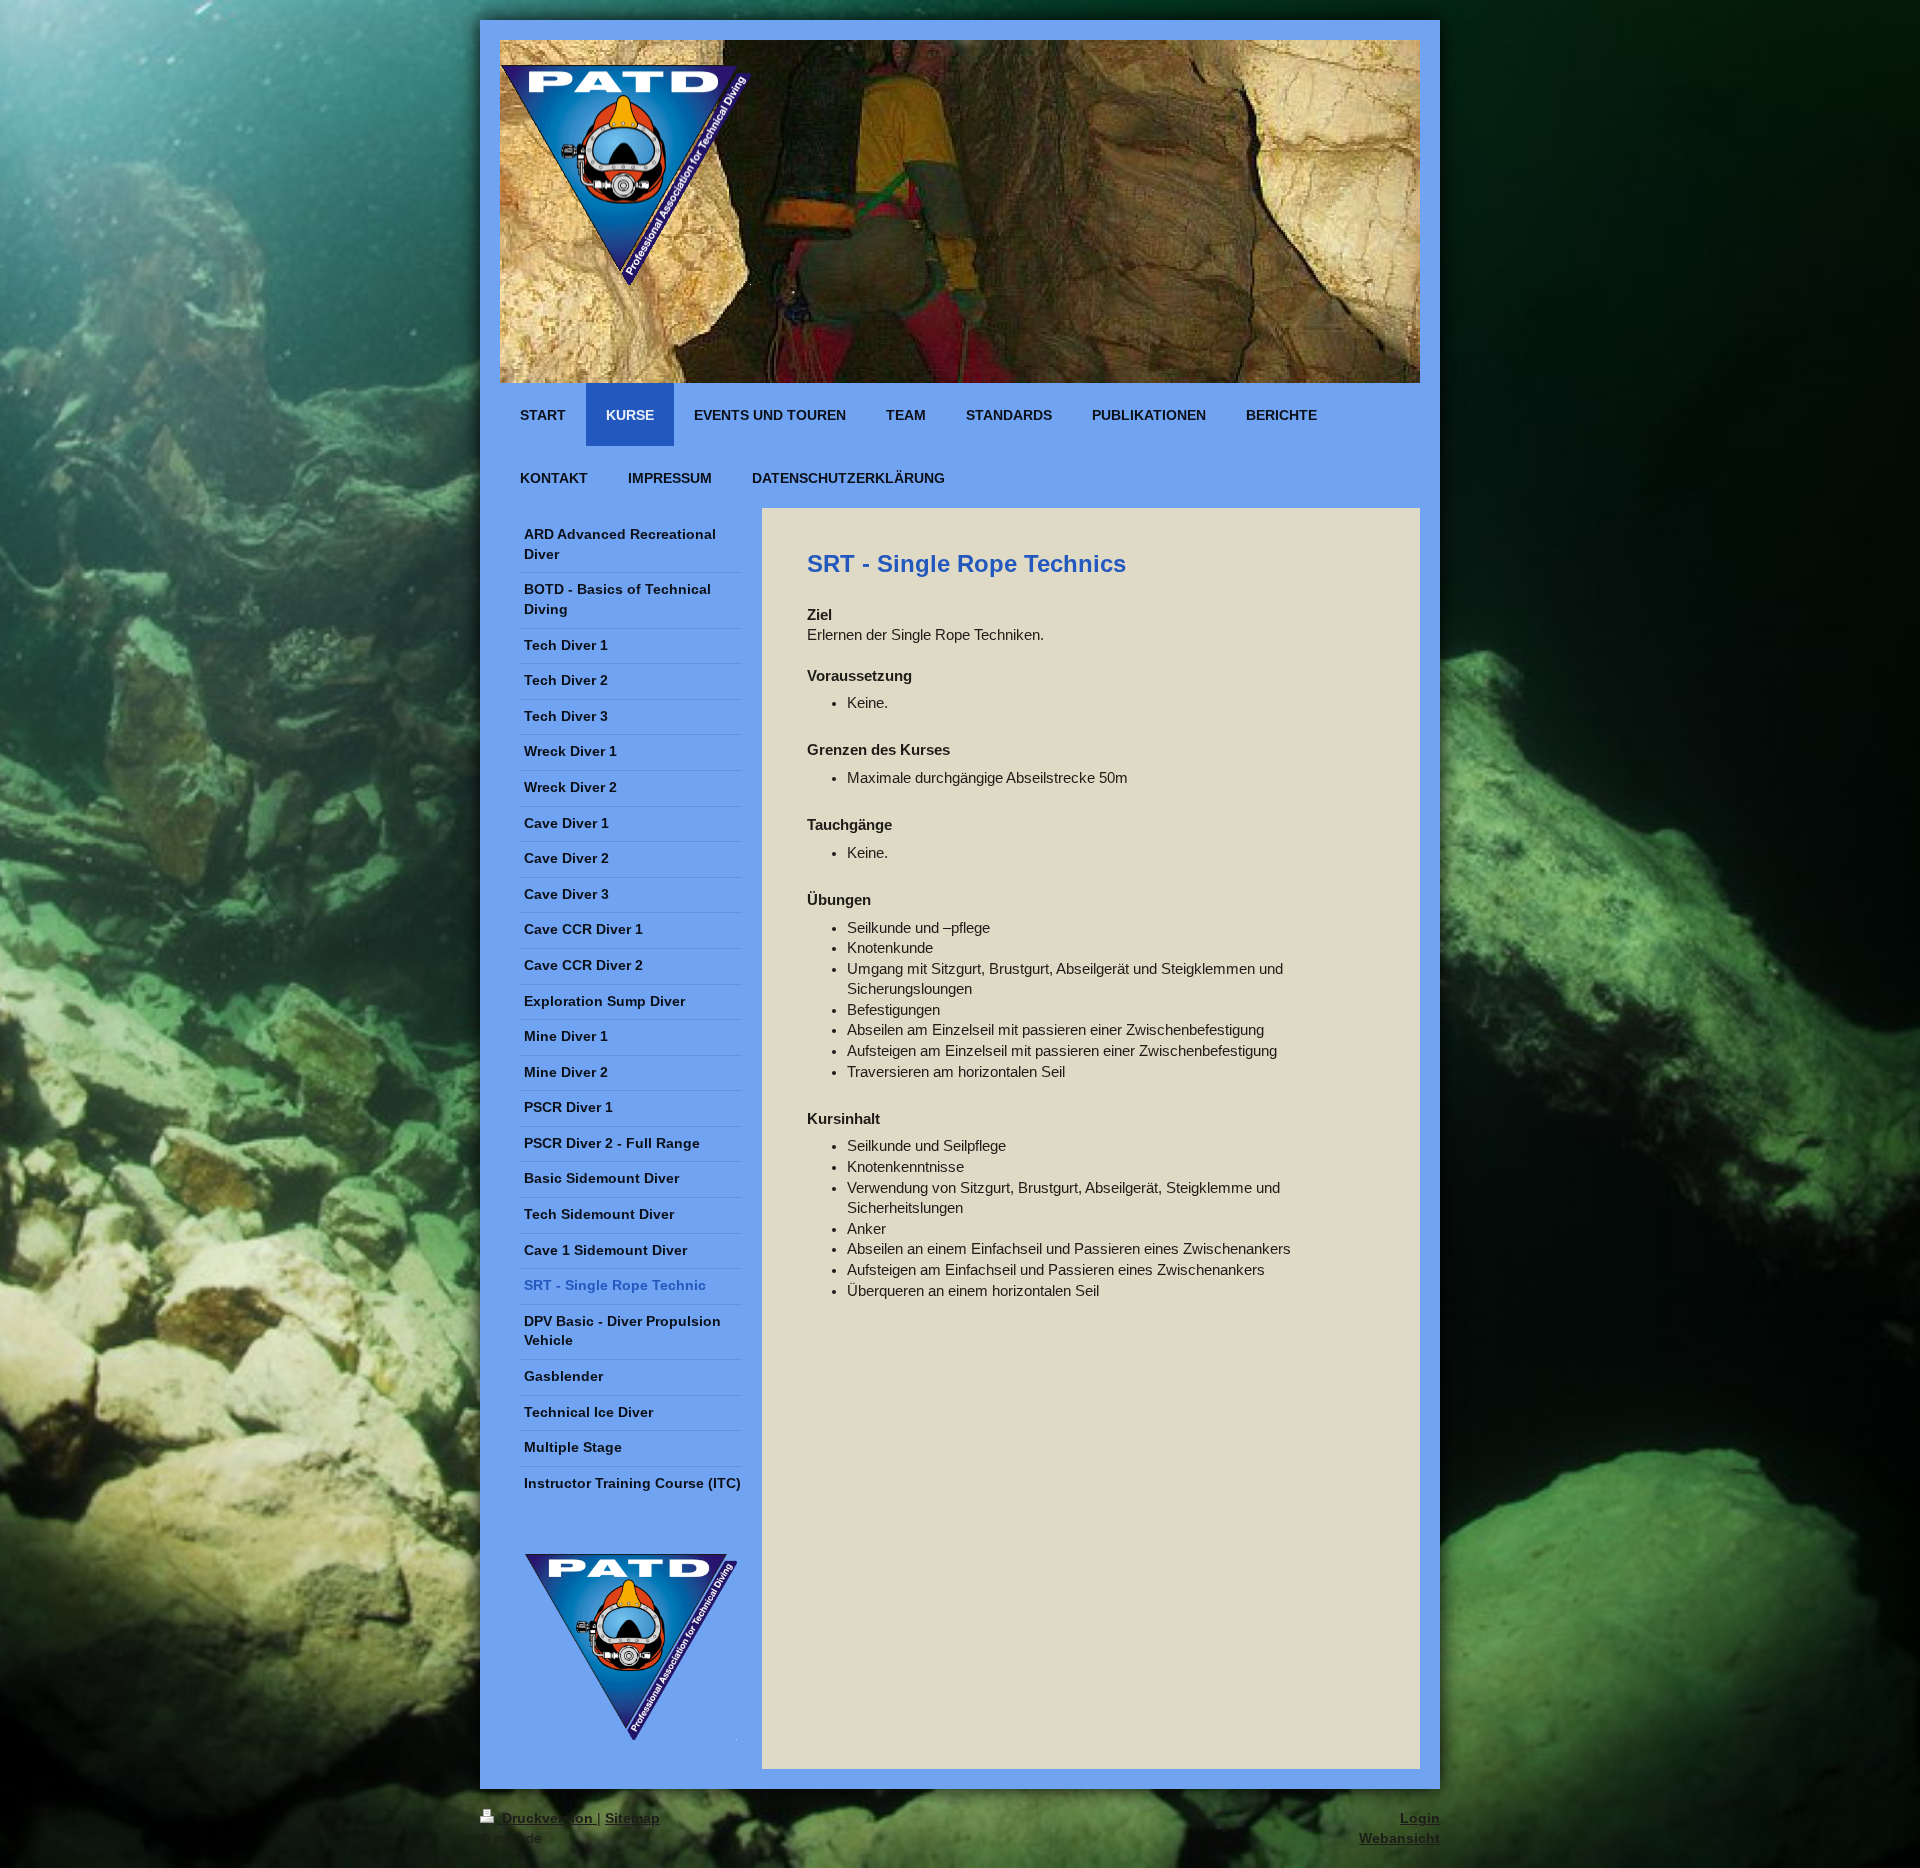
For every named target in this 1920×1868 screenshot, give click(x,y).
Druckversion (547, 1818)
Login (1420, 1818)
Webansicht (1399, 1838)
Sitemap (632, 1818)
